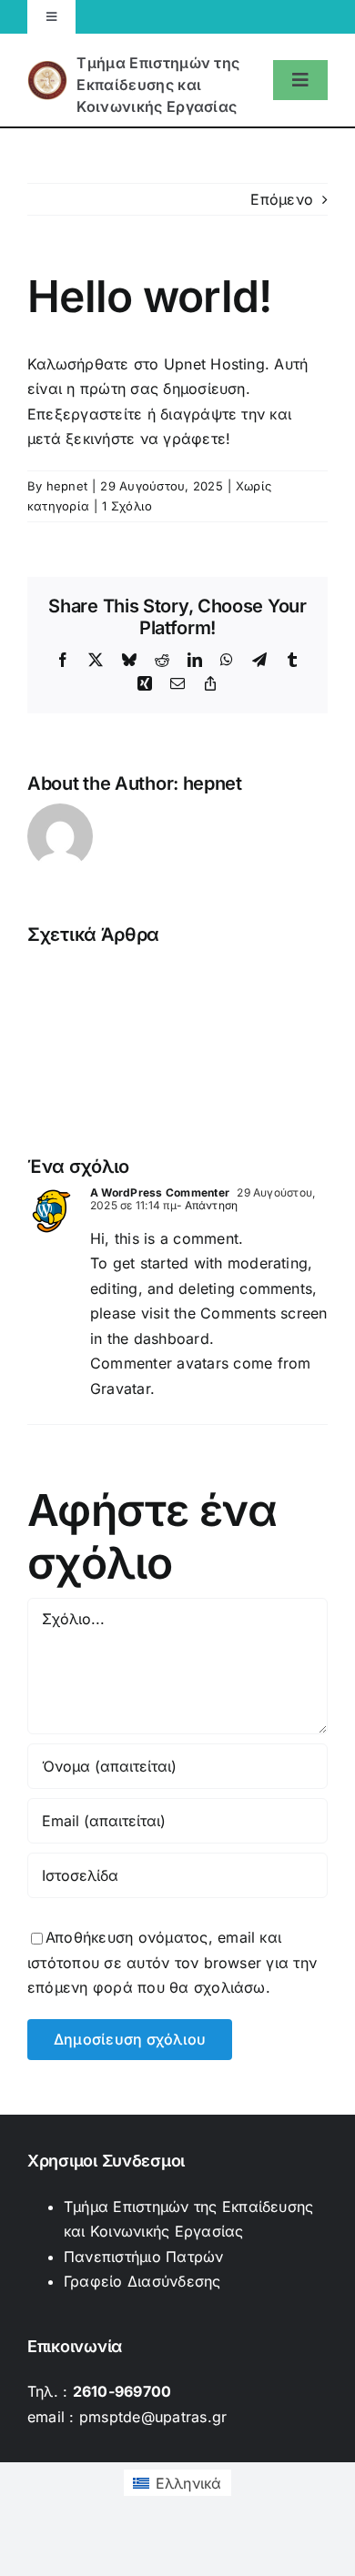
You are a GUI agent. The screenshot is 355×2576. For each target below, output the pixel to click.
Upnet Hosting (214, 364)
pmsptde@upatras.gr (153, 2417)
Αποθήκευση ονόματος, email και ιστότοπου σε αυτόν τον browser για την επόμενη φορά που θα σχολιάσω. (172, 1962)
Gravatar (120, 1389)
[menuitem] (177, 2483)
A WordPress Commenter (160, 1192)
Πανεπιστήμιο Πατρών (144, 2257)
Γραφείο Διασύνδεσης (142, 2281)
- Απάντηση (207, 1205)
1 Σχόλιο (127, 506)
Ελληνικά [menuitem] (189, 2483)
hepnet (67, 486)
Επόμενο (282, 199)
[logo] (146, 80)
